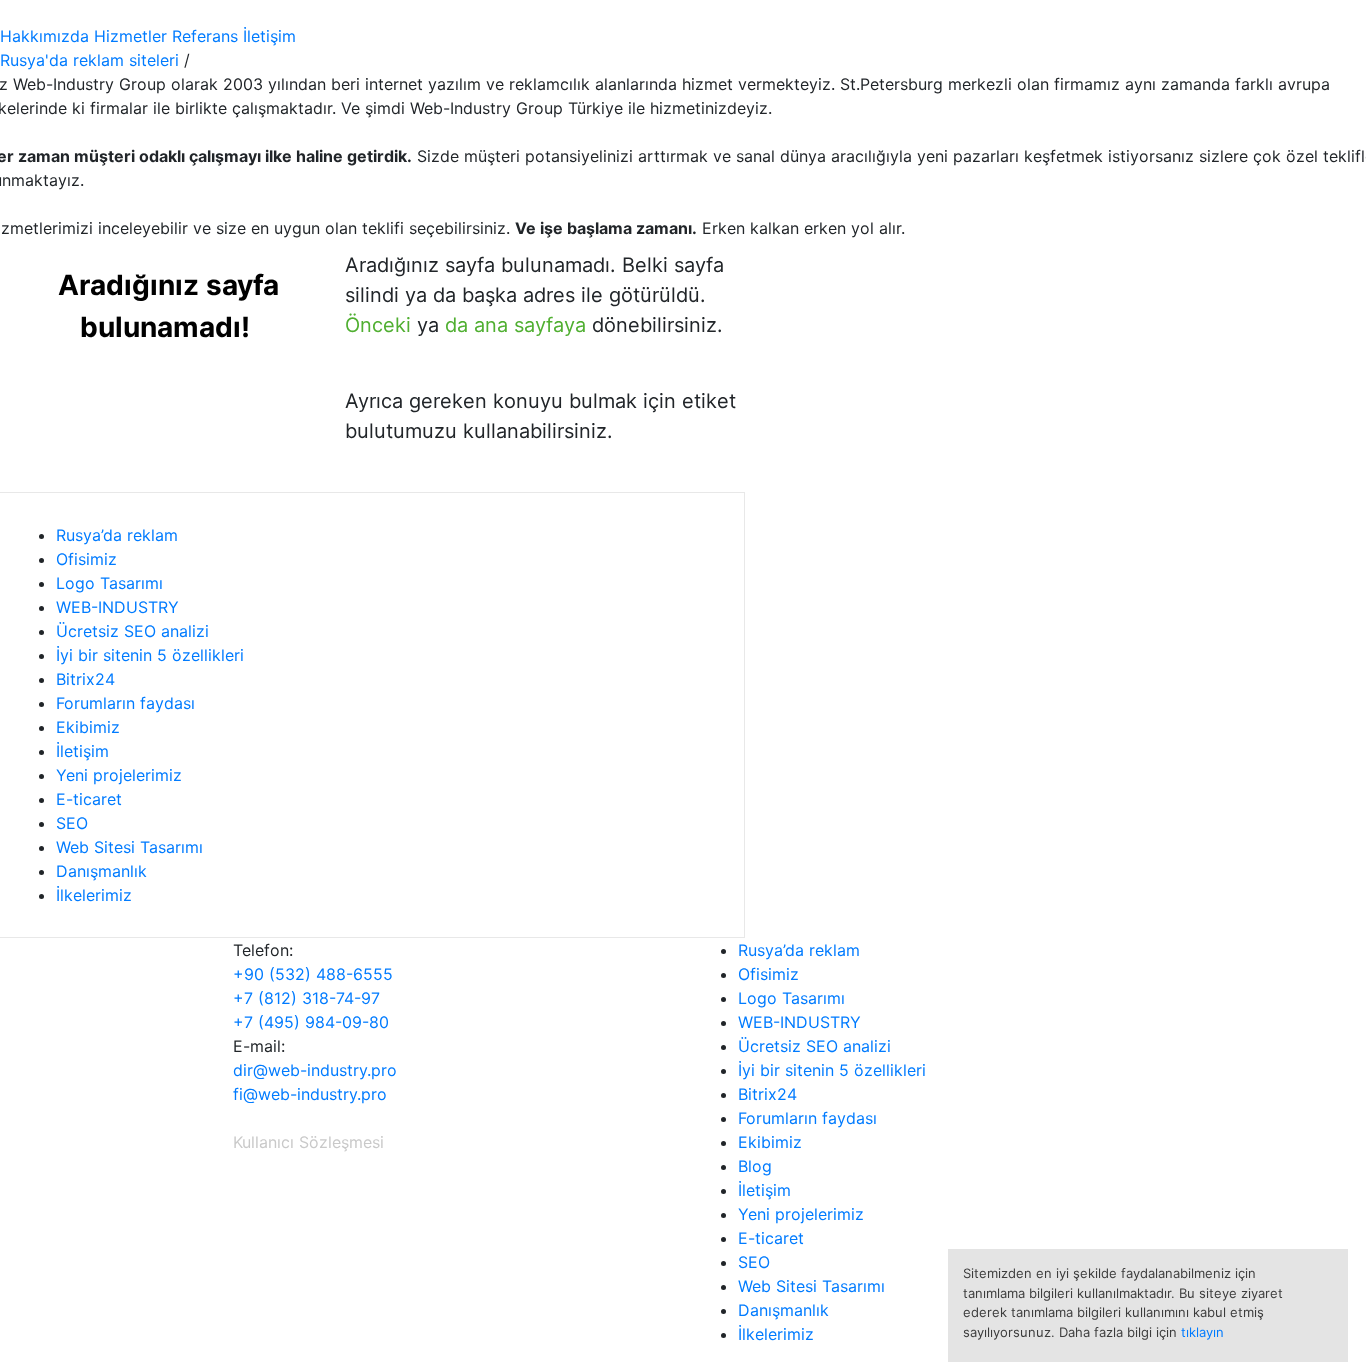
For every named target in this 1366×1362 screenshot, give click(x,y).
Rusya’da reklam (117, 535)
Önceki (378, 325)
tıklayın (1202, 1332)
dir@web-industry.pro (315, 1070)
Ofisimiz (86, 559)
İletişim (269, 36)
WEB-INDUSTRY (117, 607)
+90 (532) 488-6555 (313, 974)
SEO (72, 823)
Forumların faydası (125, 703)
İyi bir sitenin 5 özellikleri (150, 655)
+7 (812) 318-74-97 (306, 998)
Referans (205, 36)
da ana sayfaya (515, 325)
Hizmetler (130, 36)
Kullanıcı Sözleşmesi (308, 1142)
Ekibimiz (88, 727)
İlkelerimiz (94, 895)
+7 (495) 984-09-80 (311, 1022)
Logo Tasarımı (109, 583)
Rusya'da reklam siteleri (89, 60)
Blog (755, 1166)
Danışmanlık (101, 871)
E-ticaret (89, 799)
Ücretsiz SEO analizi (132, 631)
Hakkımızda (44, 36)
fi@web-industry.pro (310, 1094)
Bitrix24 (85, 679)
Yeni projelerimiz (119, 775)
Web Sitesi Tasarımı (129, 847)
